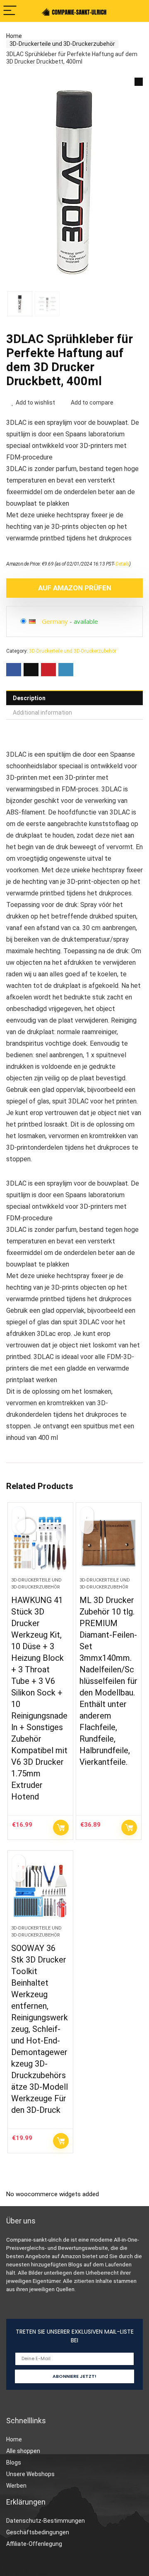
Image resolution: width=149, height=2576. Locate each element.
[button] (139, 82)
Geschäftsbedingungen (38, 2532)
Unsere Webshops (30, 2474)
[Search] (136, 11)
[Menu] (10, 11)
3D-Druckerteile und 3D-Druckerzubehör (62, 44)
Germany (55, 621)
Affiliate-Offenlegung (34, 2544)
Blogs (14, 2462)
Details (122, 564)
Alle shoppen (23, 2451)
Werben (16, 2486)
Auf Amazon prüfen (75, 588)
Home (14, 36)
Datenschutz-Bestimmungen (46, 2521)
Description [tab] (29, 698)
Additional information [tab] (42, 713)
